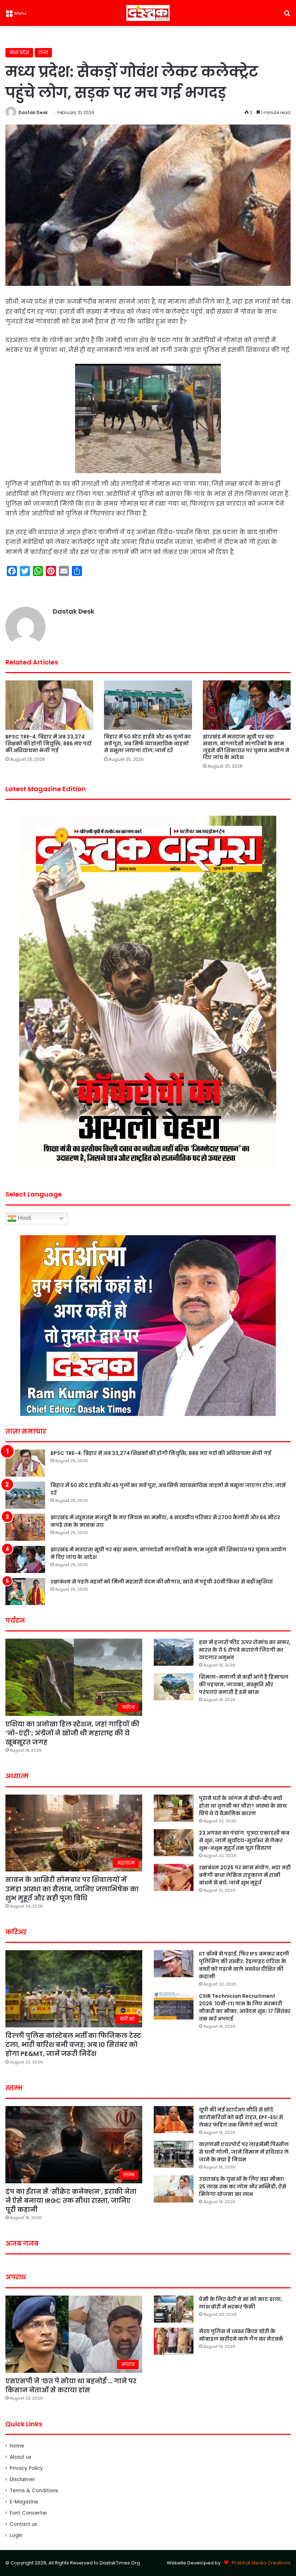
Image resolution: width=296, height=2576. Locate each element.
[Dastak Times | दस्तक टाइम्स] (148, 13)
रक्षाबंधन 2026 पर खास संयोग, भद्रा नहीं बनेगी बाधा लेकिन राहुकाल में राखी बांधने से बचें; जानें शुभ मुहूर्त (245, 1875)
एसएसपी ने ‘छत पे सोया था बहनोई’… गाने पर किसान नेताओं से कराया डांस (71, 2385)
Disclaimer (22, 2479)
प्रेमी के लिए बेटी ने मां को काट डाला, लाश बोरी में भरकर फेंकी (241, 2303)
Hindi (24, 1218)
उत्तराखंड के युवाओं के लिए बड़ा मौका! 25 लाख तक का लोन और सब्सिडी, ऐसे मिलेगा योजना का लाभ (243, 2187)
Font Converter (29, 2513)
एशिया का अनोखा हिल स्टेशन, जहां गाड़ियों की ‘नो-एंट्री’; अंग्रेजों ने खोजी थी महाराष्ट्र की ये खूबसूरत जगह (72, 1733)
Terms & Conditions (34, 2491)
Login (16, 2535)
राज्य (43, 53)
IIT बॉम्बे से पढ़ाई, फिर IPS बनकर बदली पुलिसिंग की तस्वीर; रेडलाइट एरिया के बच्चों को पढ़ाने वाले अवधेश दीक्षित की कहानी (244, 1965)
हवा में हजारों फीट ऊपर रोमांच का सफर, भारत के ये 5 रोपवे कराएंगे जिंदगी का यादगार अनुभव (245, 1650)
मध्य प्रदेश (19, 53)
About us (21, 2457)
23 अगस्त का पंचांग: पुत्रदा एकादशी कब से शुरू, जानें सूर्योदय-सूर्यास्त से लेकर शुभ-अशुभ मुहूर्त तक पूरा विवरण (244, 1840)
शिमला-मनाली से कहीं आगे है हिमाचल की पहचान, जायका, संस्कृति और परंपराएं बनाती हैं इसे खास (244, 1684)
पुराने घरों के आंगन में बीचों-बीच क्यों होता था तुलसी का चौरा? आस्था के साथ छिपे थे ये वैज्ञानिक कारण (243, 1806)
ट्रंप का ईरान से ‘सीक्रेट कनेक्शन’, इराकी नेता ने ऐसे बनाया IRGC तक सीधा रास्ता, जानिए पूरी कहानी (71, 2200)
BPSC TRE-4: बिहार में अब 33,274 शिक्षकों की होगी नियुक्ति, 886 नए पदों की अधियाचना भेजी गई (48, 744)
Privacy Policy (26, 2468)
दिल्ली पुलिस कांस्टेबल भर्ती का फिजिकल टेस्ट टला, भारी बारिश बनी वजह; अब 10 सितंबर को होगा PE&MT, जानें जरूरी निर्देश (73, 2045)
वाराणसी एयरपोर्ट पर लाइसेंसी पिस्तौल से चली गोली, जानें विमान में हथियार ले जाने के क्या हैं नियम (244, 2152)
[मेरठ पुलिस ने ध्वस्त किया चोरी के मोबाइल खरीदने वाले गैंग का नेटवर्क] (174, 2341)
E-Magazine (24, 2502)
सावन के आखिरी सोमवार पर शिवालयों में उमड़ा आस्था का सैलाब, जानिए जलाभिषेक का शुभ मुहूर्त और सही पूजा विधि (72, 1889)
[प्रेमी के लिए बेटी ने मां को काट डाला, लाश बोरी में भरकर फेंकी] (174, 2309)
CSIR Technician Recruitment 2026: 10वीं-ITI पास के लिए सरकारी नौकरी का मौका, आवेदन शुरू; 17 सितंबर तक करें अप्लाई (245, 2007)
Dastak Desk (33, 112)
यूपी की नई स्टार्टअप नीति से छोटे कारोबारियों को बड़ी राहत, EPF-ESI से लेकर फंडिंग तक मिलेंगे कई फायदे (241, 2117)
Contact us (23, 2524)
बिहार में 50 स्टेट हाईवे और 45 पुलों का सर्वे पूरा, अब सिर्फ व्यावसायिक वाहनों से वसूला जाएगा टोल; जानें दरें (147, 744)
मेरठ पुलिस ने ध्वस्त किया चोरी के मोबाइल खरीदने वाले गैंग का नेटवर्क (241, 2335)
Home (17, 2446)
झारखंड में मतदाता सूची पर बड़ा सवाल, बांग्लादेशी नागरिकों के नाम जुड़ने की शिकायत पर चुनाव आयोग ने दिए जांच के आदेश (246, 747)
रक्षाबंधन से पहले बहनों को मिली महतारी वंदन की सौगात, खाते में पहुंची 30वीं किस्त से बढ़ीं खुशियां (162, 1582)
